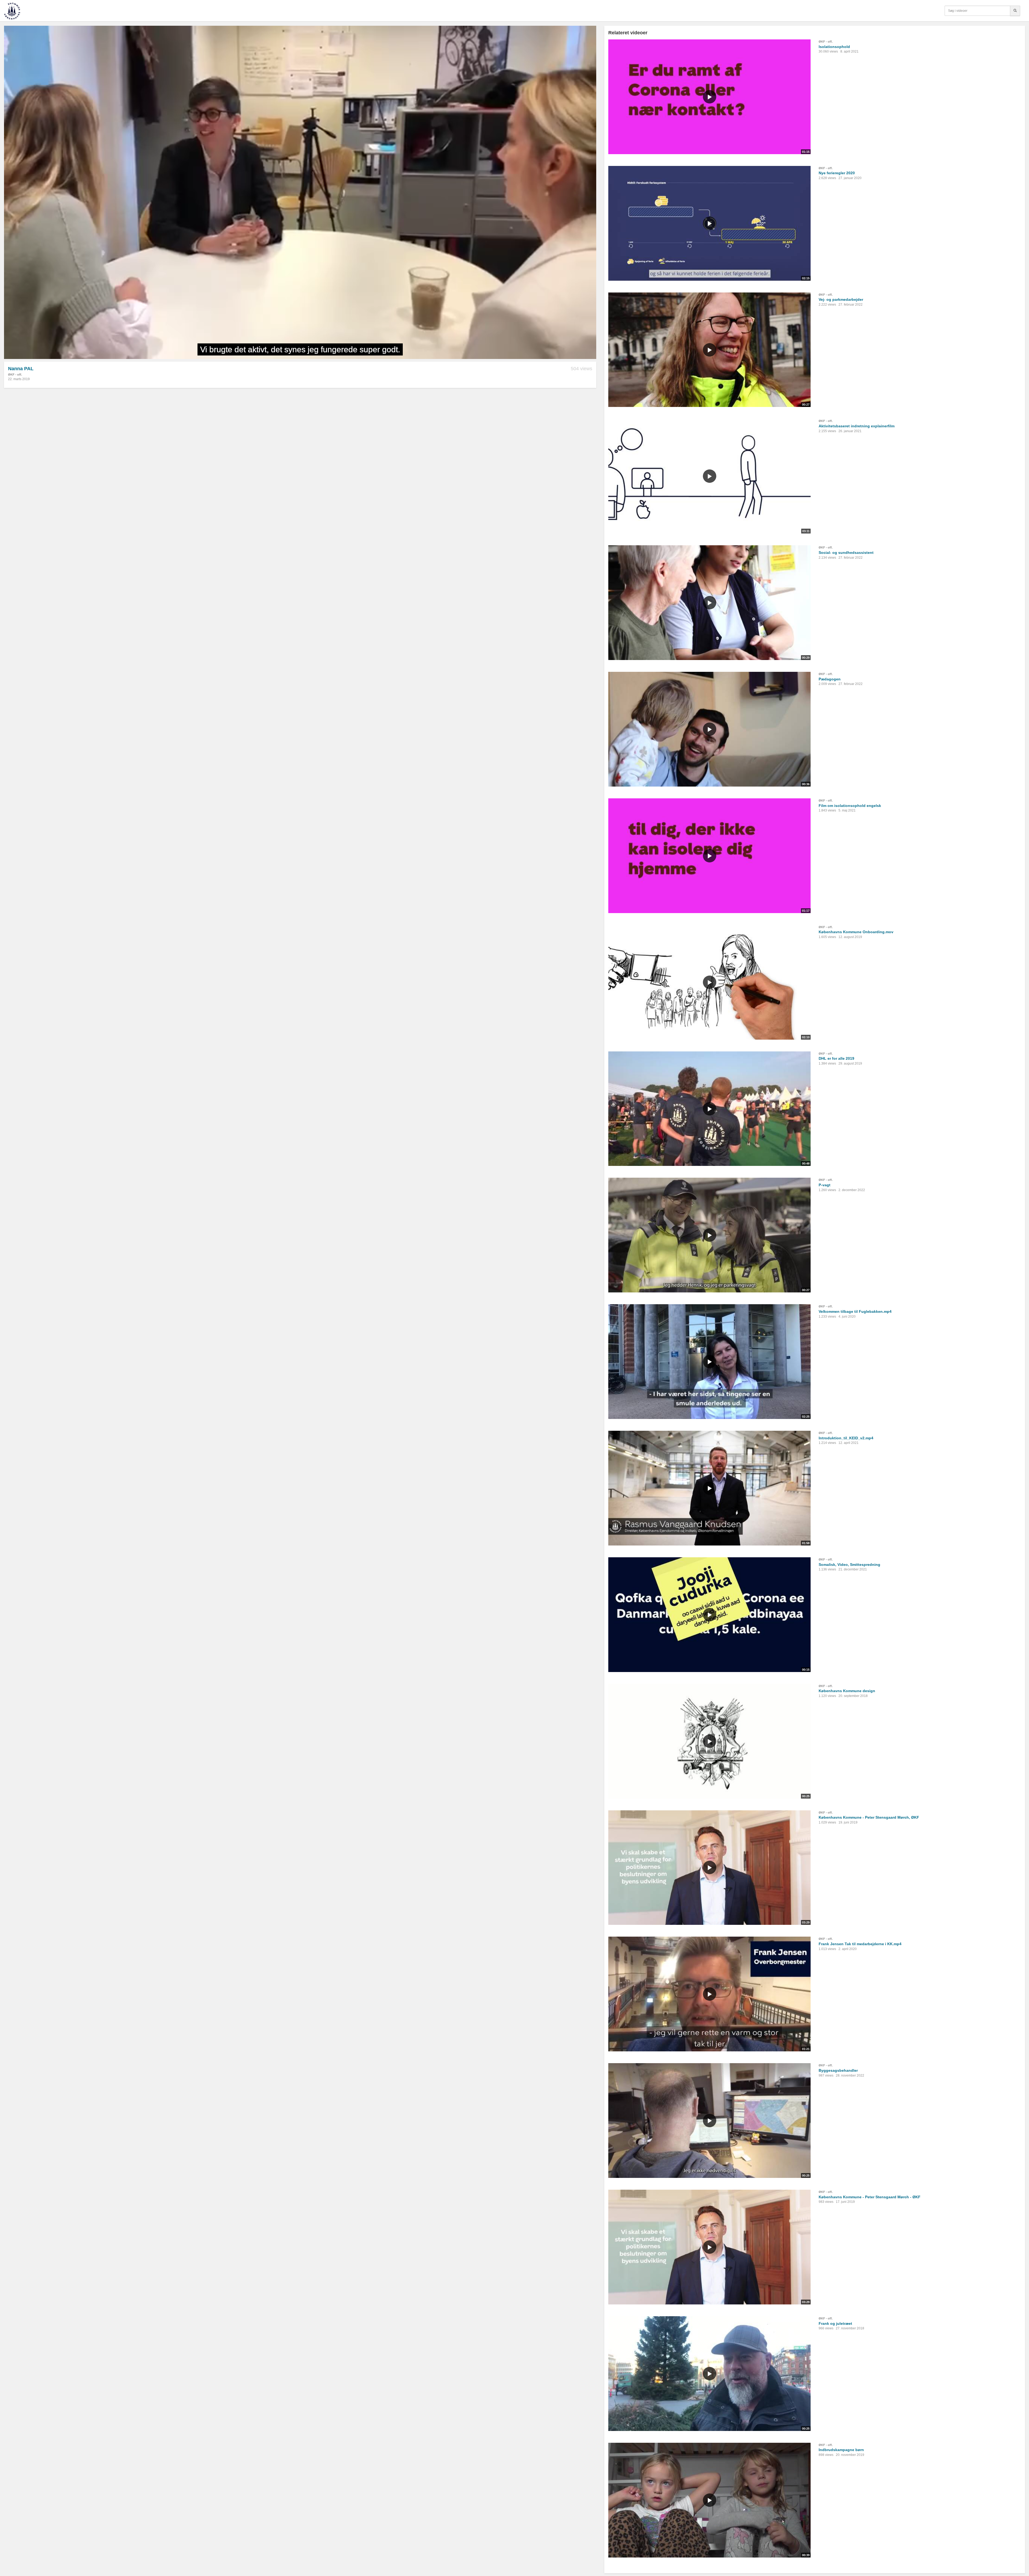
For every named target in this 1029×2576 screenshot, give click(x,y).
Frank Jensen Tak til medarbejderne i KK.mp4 (860, 1944)
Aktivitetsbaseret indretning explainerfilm (857, 426)
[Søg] (1015, 11)
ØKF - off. (15, 375)
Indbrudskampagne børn (841, 2450)
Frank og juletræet (835, 2323)
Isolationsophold (834, 47)
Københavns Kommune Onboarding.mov (856, 932)
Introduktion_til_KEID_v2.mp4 (846, 1438)
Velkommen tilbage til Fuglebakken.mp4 (855, 1311)
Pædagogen (830, 679)
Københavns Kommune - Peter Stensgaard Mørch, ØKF (869, 1817)
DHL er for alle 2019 (836, 1058)
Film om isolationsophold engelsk (850, 806)
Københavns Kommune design (847, 1691)
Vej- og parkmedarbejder (841, 299)
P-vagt (825, 1185)
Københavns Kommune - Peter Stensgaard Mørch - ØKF (870, 2197)
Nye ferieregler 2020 (837, 173)
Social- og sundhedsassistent (846, 553)
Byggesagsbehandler (838, 2070)
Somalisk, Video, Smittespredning (849, 1565)
